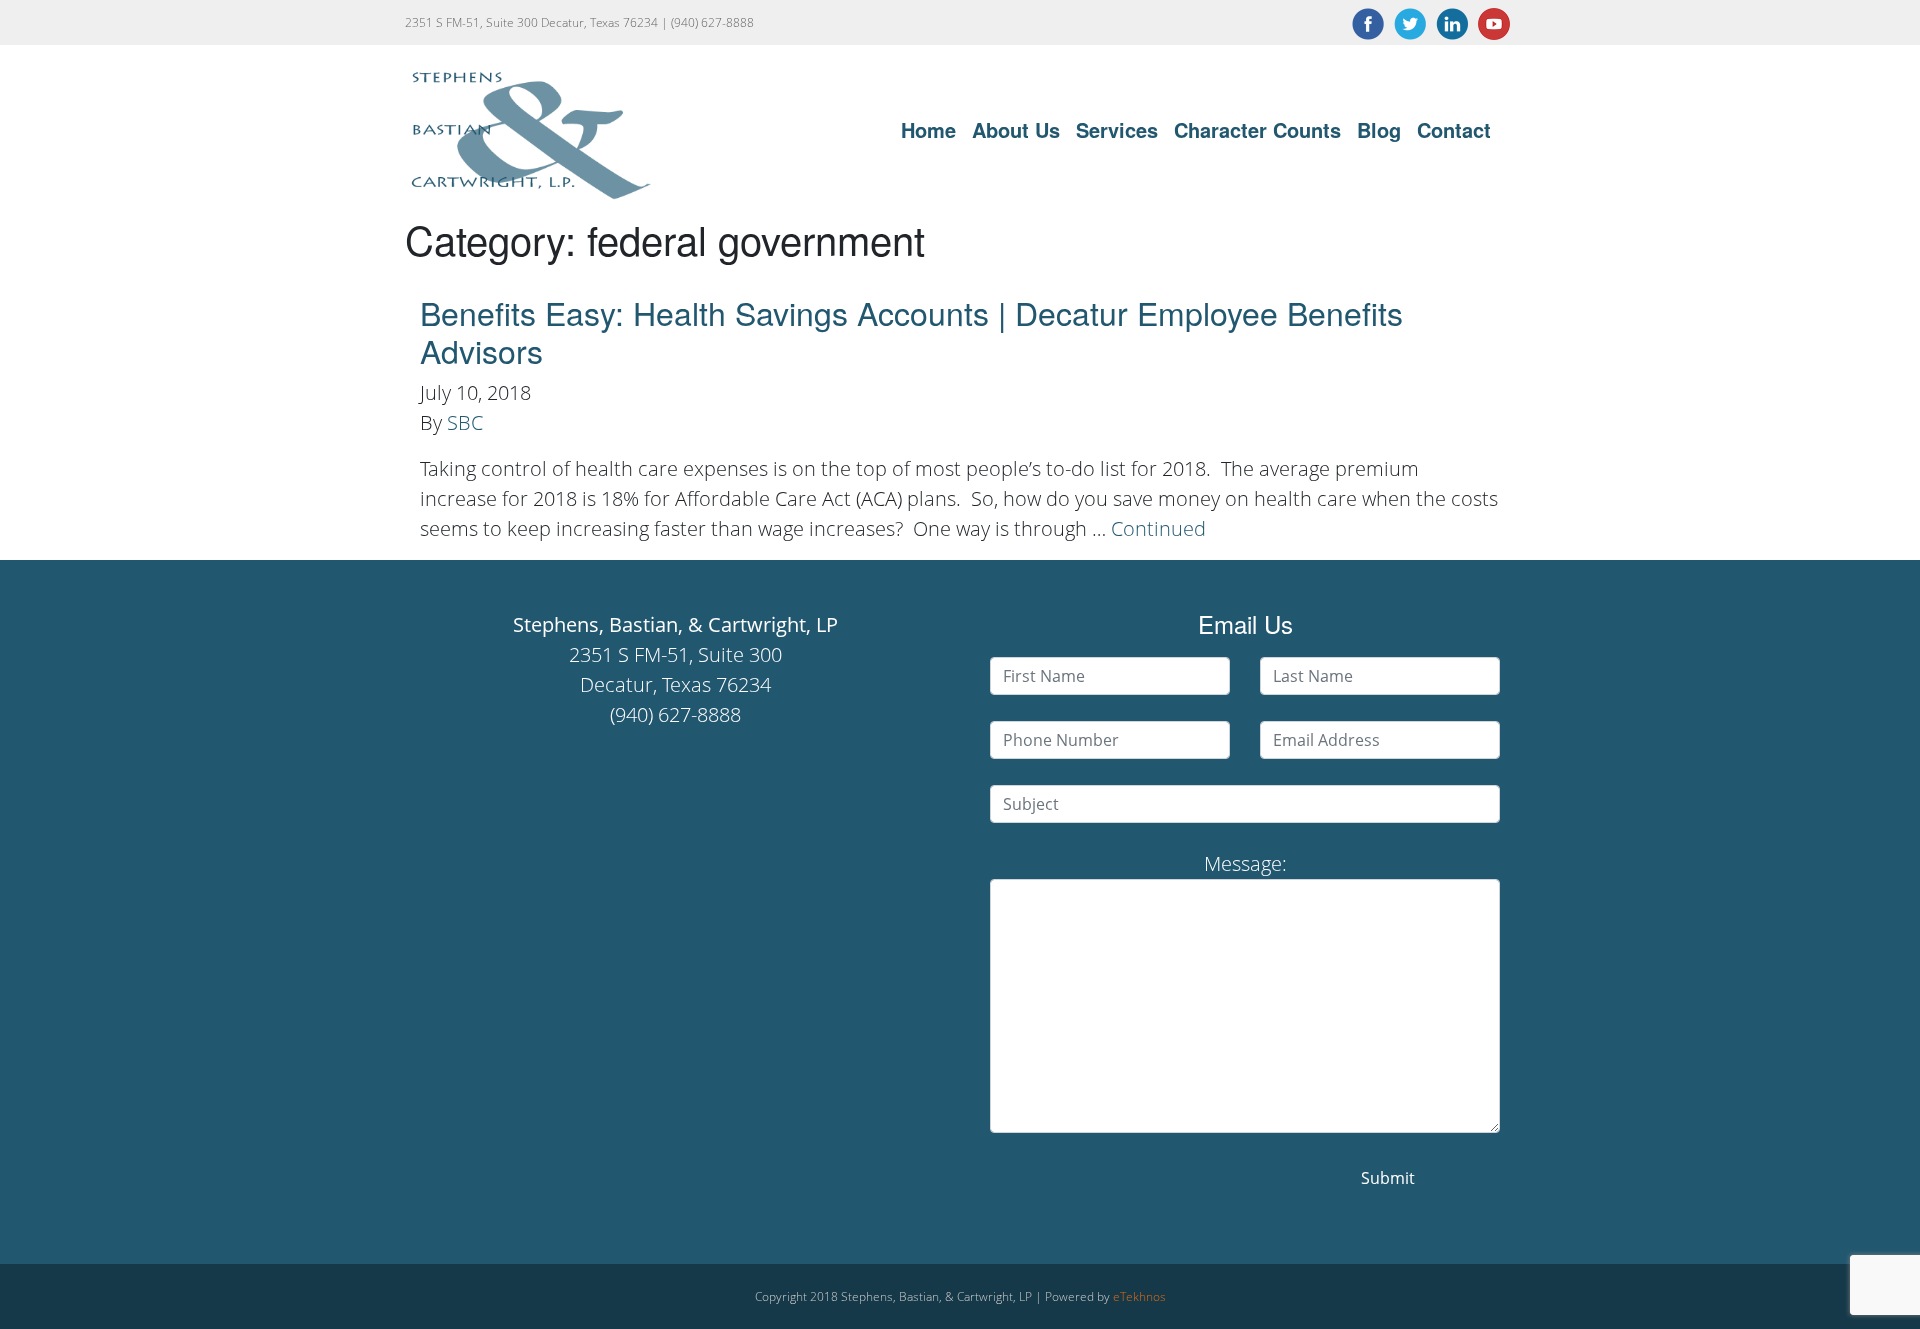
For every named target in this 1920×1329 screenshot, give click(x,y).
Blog (1379, 129)
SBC (465, 422)
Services (1117, 129)
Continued (1158, 528)
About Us (1016, 129)
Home (928, 129)
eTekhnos (1139, 1296)
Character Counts (1257, 129)
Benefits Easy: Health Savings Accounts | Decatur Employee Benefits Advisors (911, 331)
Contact (1454, 129)
